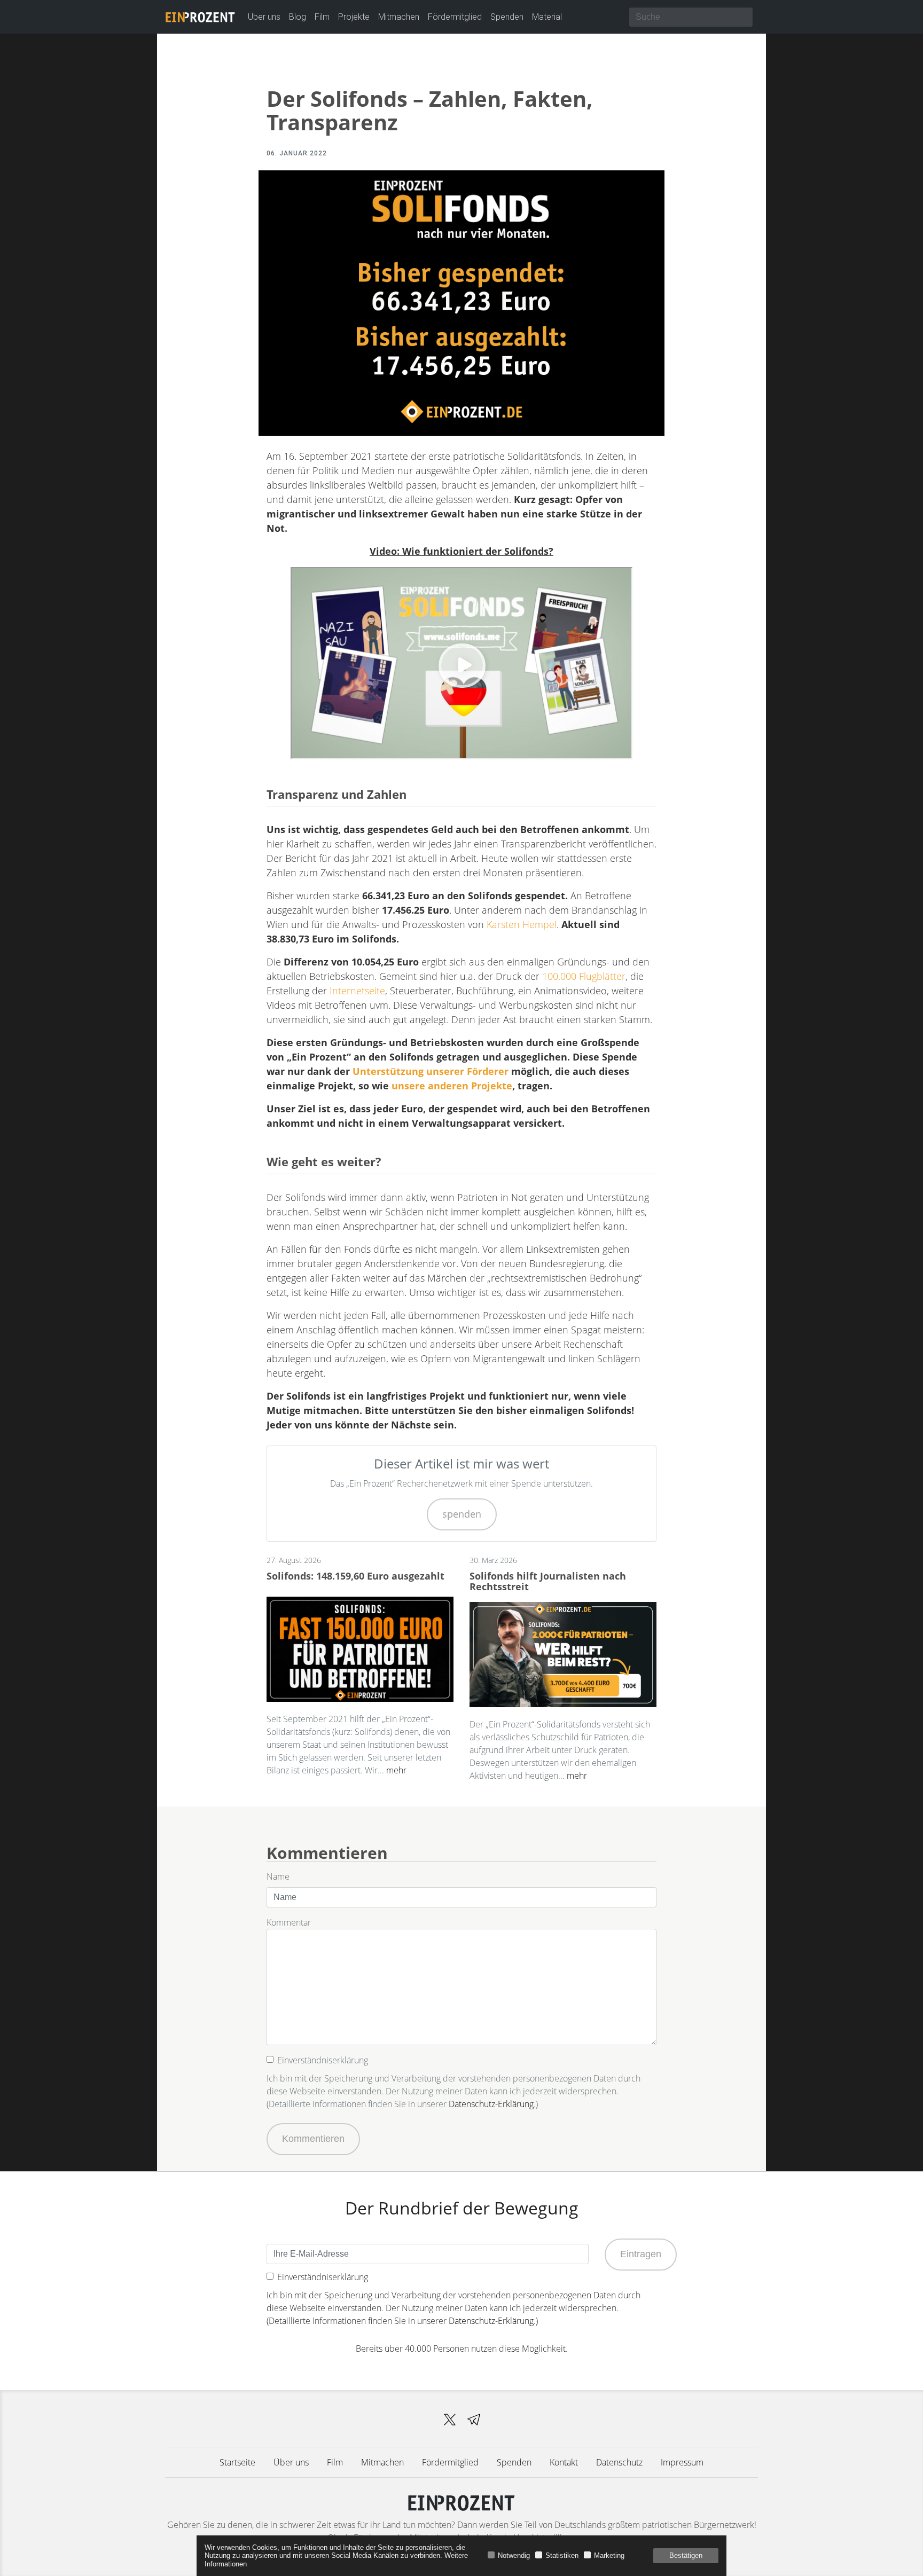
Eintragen (641, 2254)
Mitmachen (399, 17)
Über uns (264, 17)
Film (322, 17)
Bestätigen (686, 2555)
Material (547, 17)
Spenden (507, 17)
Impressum (682, 2462)
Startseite (237, 2462)
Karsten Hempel (522, 924)
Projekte (354, 17)
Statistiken (562, 2555)
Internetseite (357, 991)
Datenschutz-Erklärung (491, 2104)
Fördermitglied (455, 17)
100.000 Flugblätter (584, 976)
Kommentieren (313, 2139)
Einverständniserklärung (323, 2060)
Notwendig (514, 2555)
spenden (462, 1514)
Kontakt (564, 2462)
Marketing (609, 2555)
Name (278, 1876)
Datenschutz (619, 2462)
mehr (396, 1770)
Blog (298, 17)
